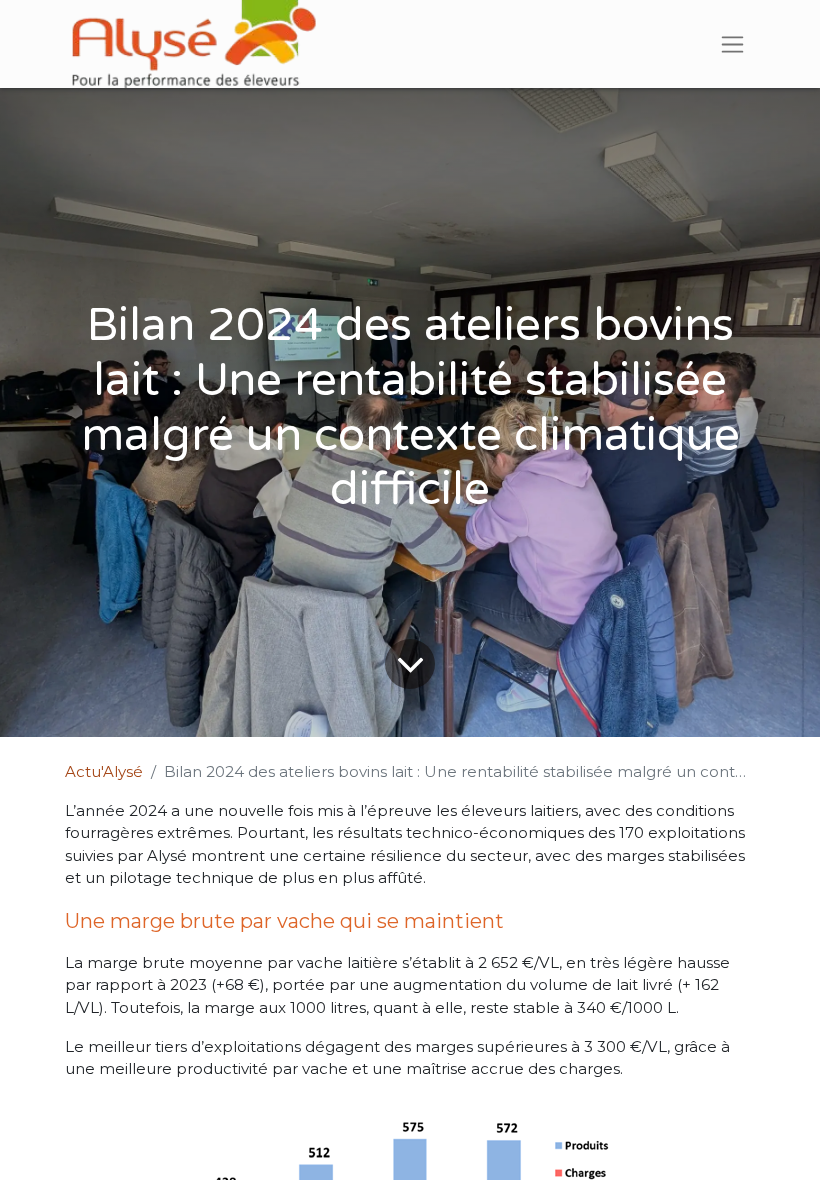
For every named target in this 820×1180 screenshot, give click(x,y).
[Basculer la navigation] (732, 44)
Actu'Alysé (104, 771)
